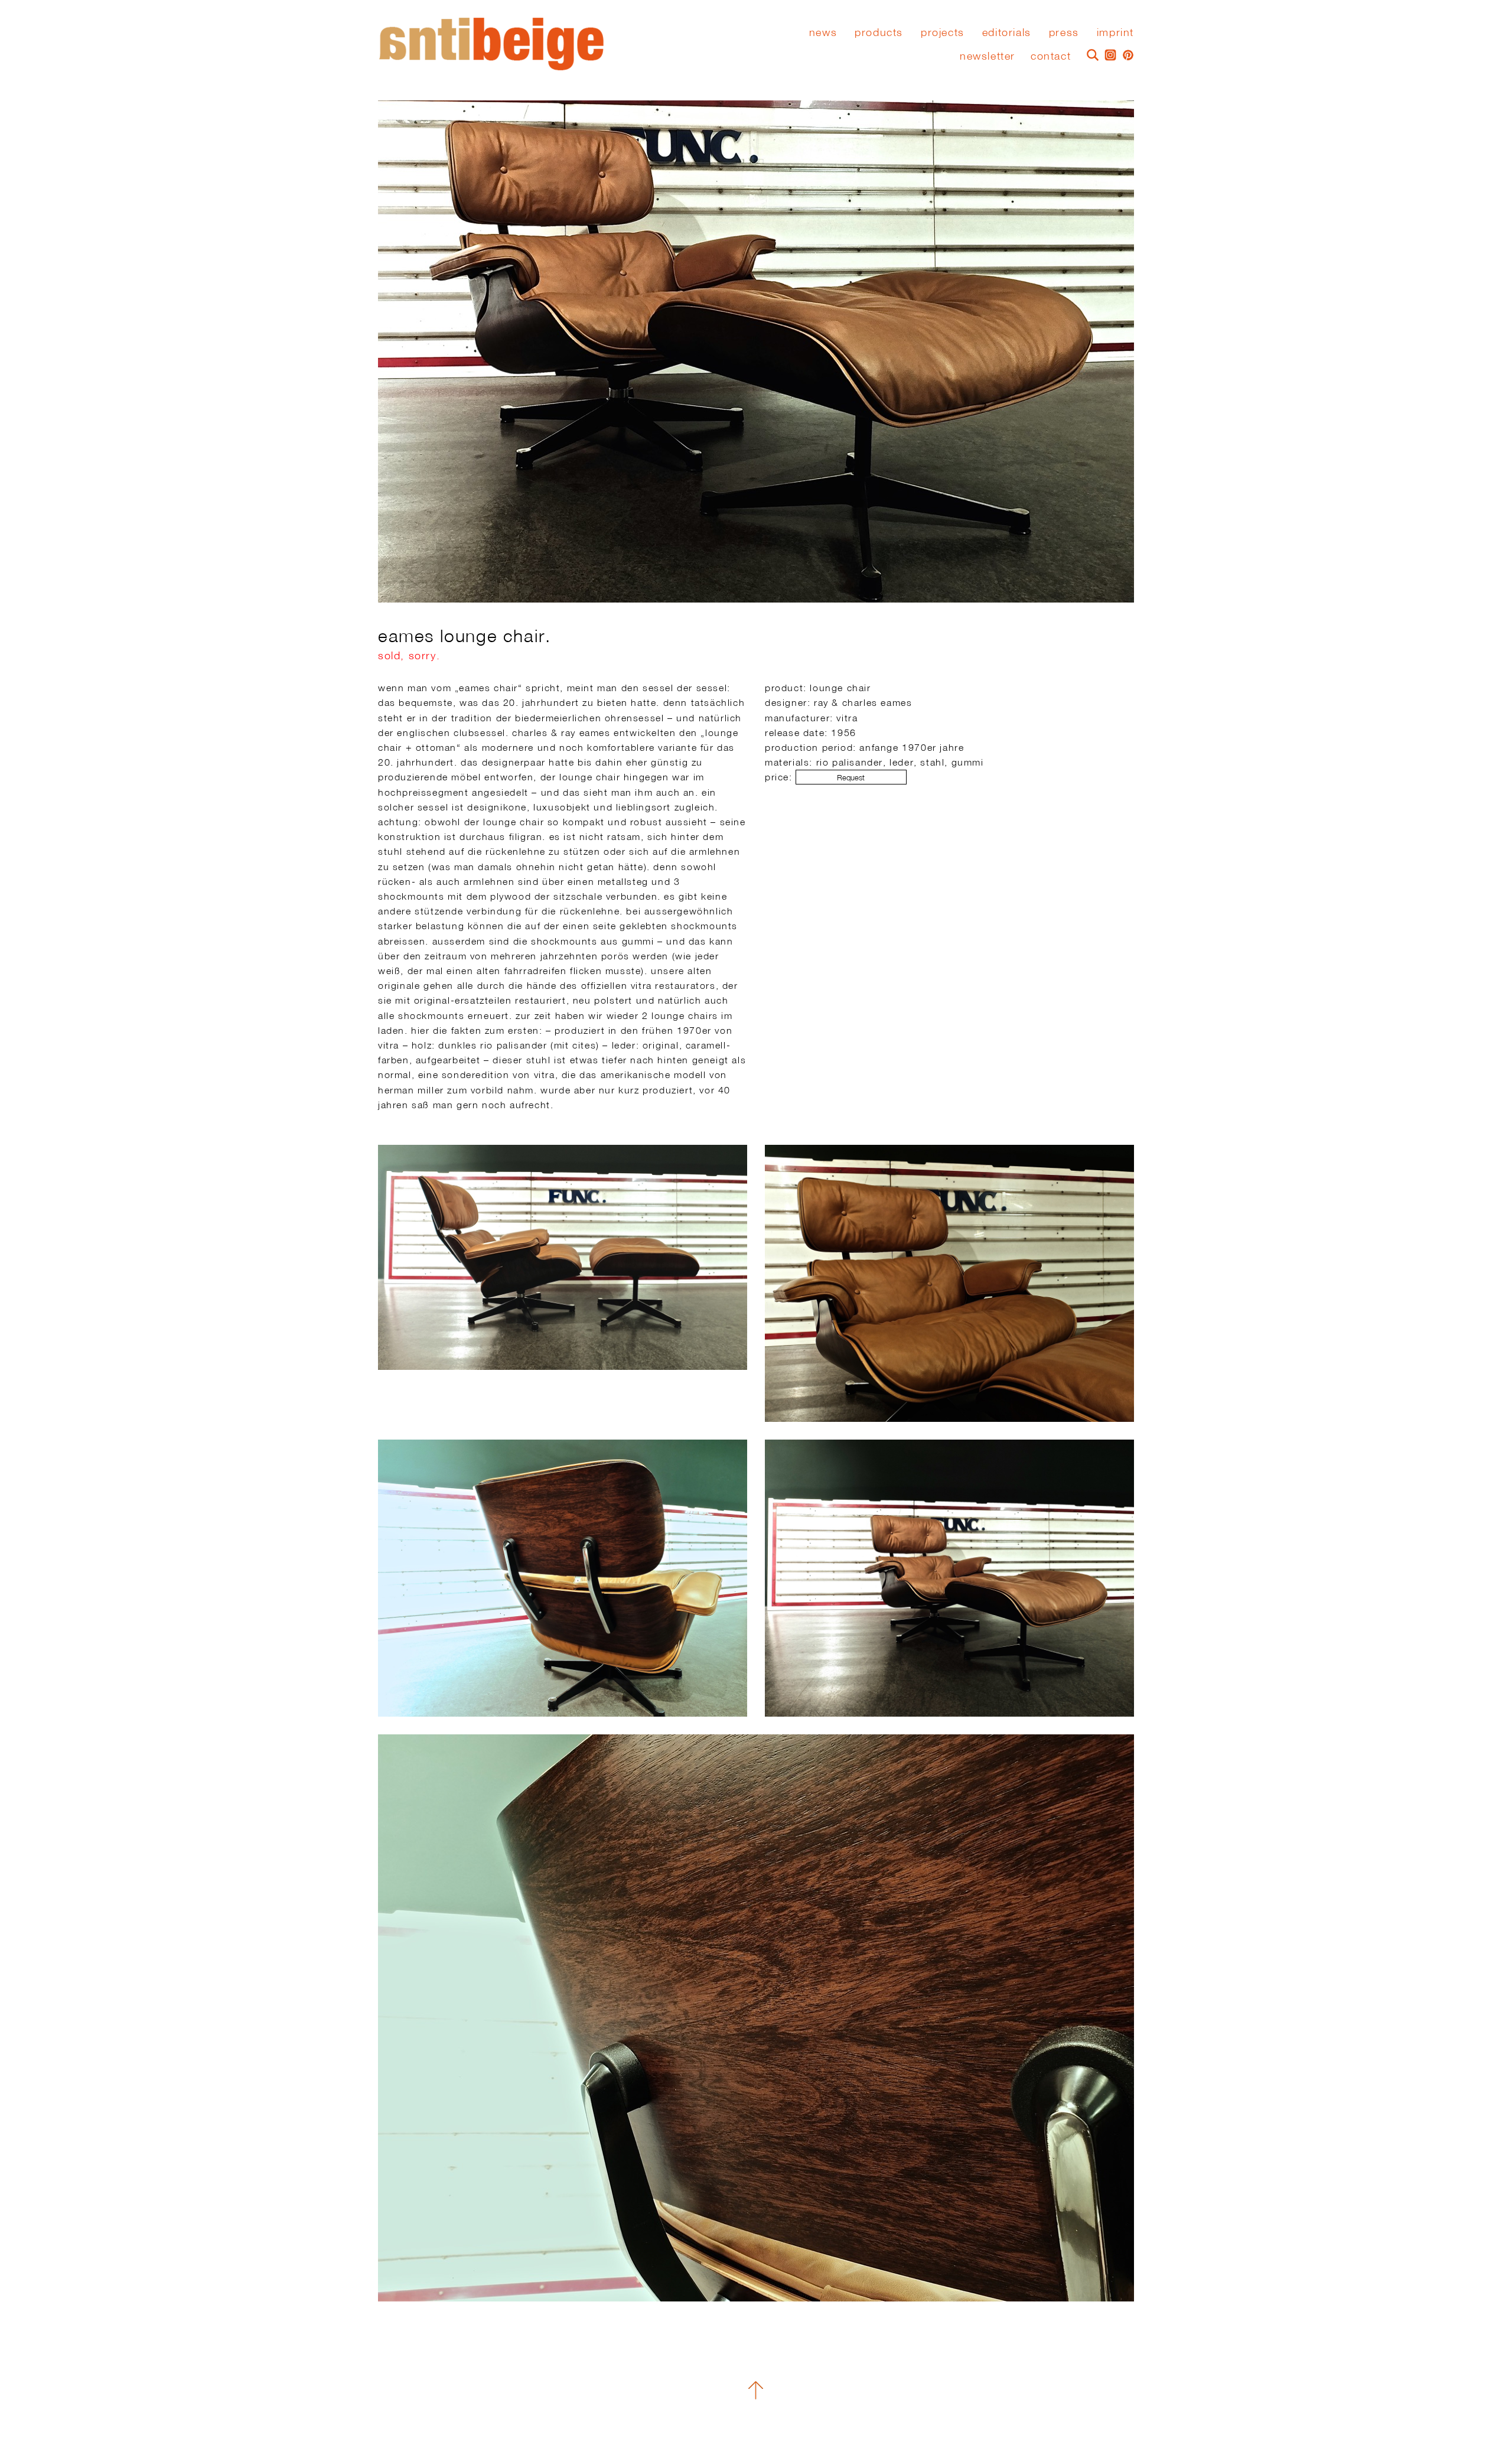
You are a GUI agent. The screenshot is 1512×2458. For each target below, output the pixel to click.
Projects (943, 32)
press (1064, 32)
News (823, 32)
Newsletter (988, 56)
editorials (1007, 32)
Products (879, 32)
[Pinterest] (1125, 54)
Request (851, 778)
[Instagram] (1107, 54)
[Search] (1090, 54)
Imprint (1115, 32)
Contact (1051, 56)
